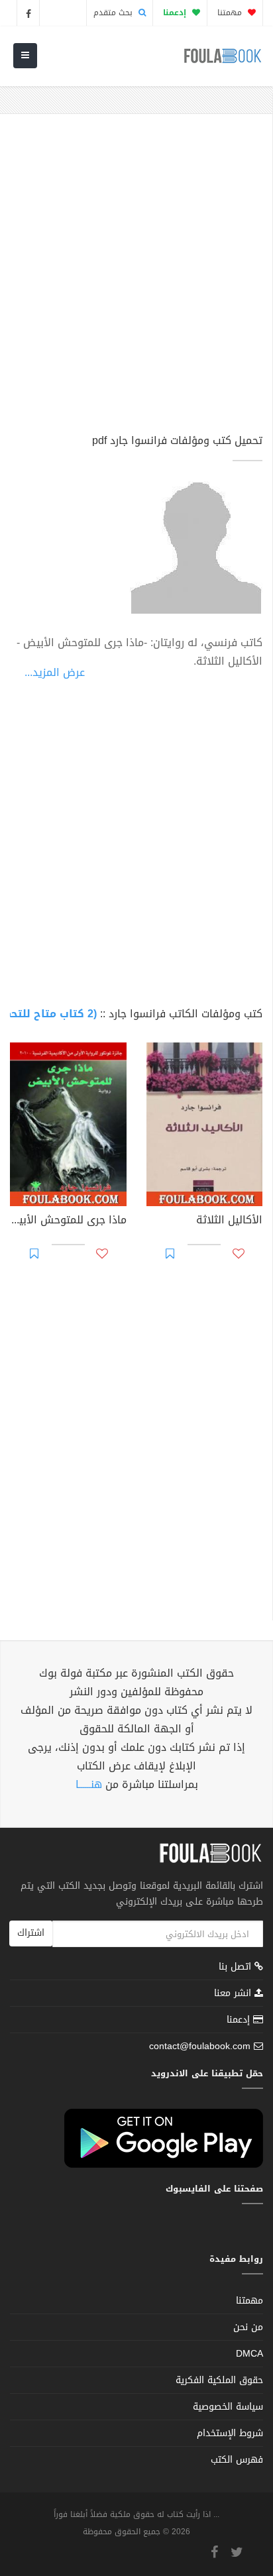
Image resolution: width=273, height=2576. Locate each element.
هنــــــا (89, 1784)
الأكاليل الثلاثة (229, 1221)
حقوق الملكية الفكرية (219, 2380)
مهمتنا (231, 13)
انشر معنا (234, 1993)
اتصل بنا (237, 1968)
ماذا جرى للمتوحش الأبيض (68, 1221)
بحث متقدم (114, 13)
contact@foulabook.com (200, 2046)
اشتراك (31, 1933)
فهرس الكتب (237, 2460)
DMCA (249, 2354)
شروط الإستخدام (230, 2433)
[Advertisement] (136, 280)
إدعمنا (240, 2020)
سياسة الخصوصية (228, 2407)
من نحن (248, 2327)
